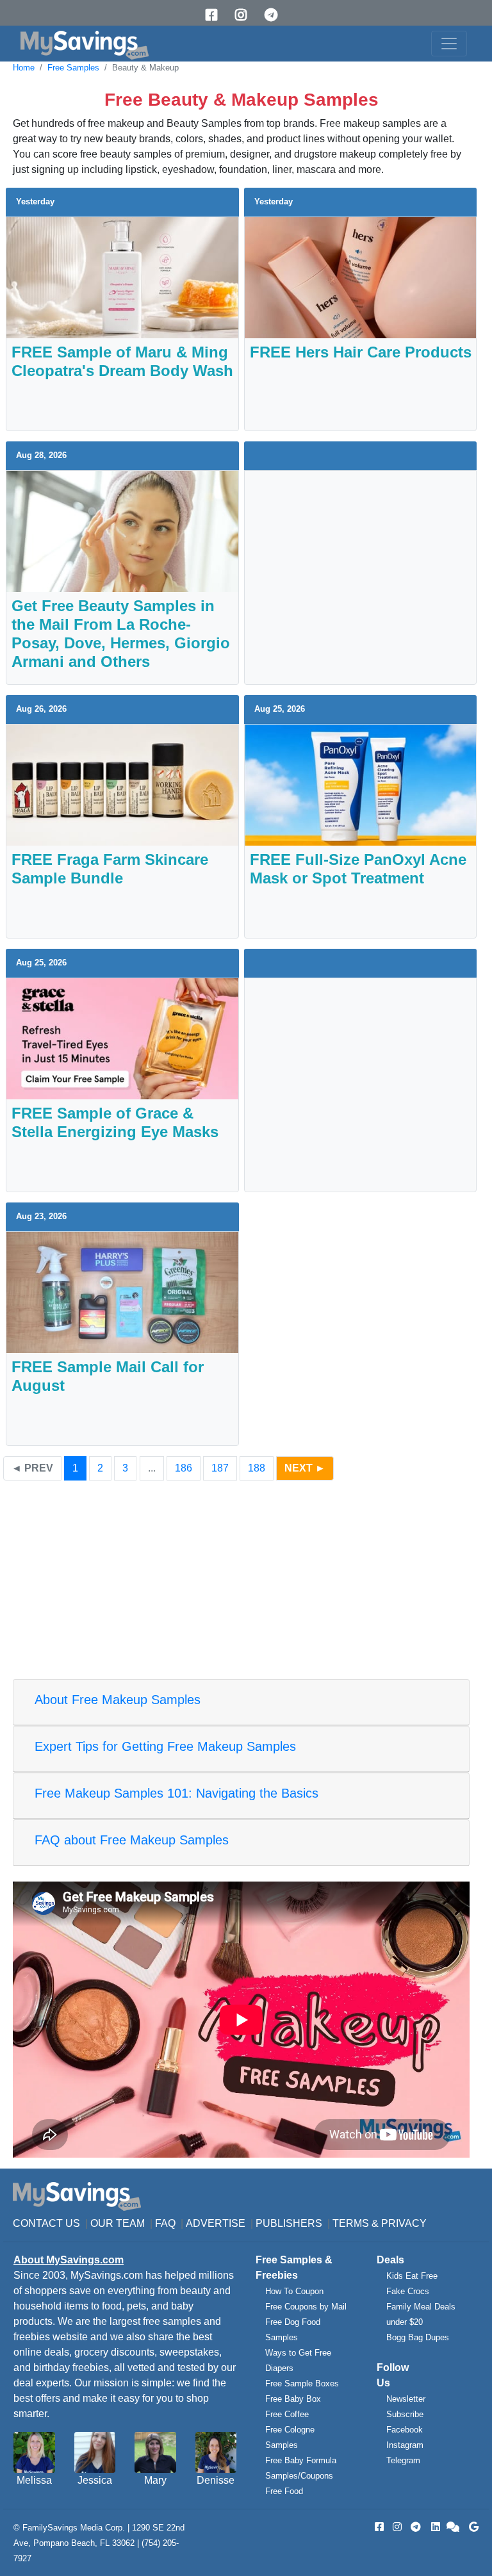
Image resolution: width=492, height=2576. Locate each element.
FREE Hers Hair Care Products (361, 352)
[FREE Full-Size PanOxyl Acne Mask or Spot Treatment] (361, 784)
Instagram (405, 2445)
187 (220, 1468)
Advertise (216, 2223)
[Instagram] (245, 15)
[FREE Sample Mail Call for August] (122, 1292)
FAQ (165, 2223)
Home (24, 68)
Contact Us (46, 2223)
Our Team (118, 2223)
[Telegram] (275, 15)
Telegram (403, 2460)
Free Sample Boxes (302, 2383)
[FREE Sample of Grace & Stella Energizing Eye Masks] (122, 1038)
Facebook (405, 2430)
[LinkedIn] (434, 2527)
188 (257, 1468)
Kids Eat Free (412, 2276)
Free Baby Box (293, 2399)
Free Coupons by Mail (306, 2307)
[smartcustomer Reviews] (454, 2527)
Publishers (289, 2223)
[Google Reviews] (471, 2527)
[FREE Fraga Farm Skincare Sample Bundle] (122, 784)
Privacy (404, 2223)
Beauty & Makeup (145, 68)
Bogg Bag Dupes (418, 2337)
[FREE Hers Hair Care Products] (361, 277)
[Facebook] (216, 15)
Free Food (284, 2491)
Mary (155, 2480)
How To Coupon (294, 2291)
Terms (351, 2223)
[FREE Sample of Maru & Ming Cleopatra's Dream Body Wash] (122, 277)
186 (184, 1468)
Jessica (95, 2480)
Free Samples (73, 68)
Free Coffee (287, 2414)
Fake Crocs (408, 2291)
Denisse (216, 2480)
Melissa (34, 2480)
